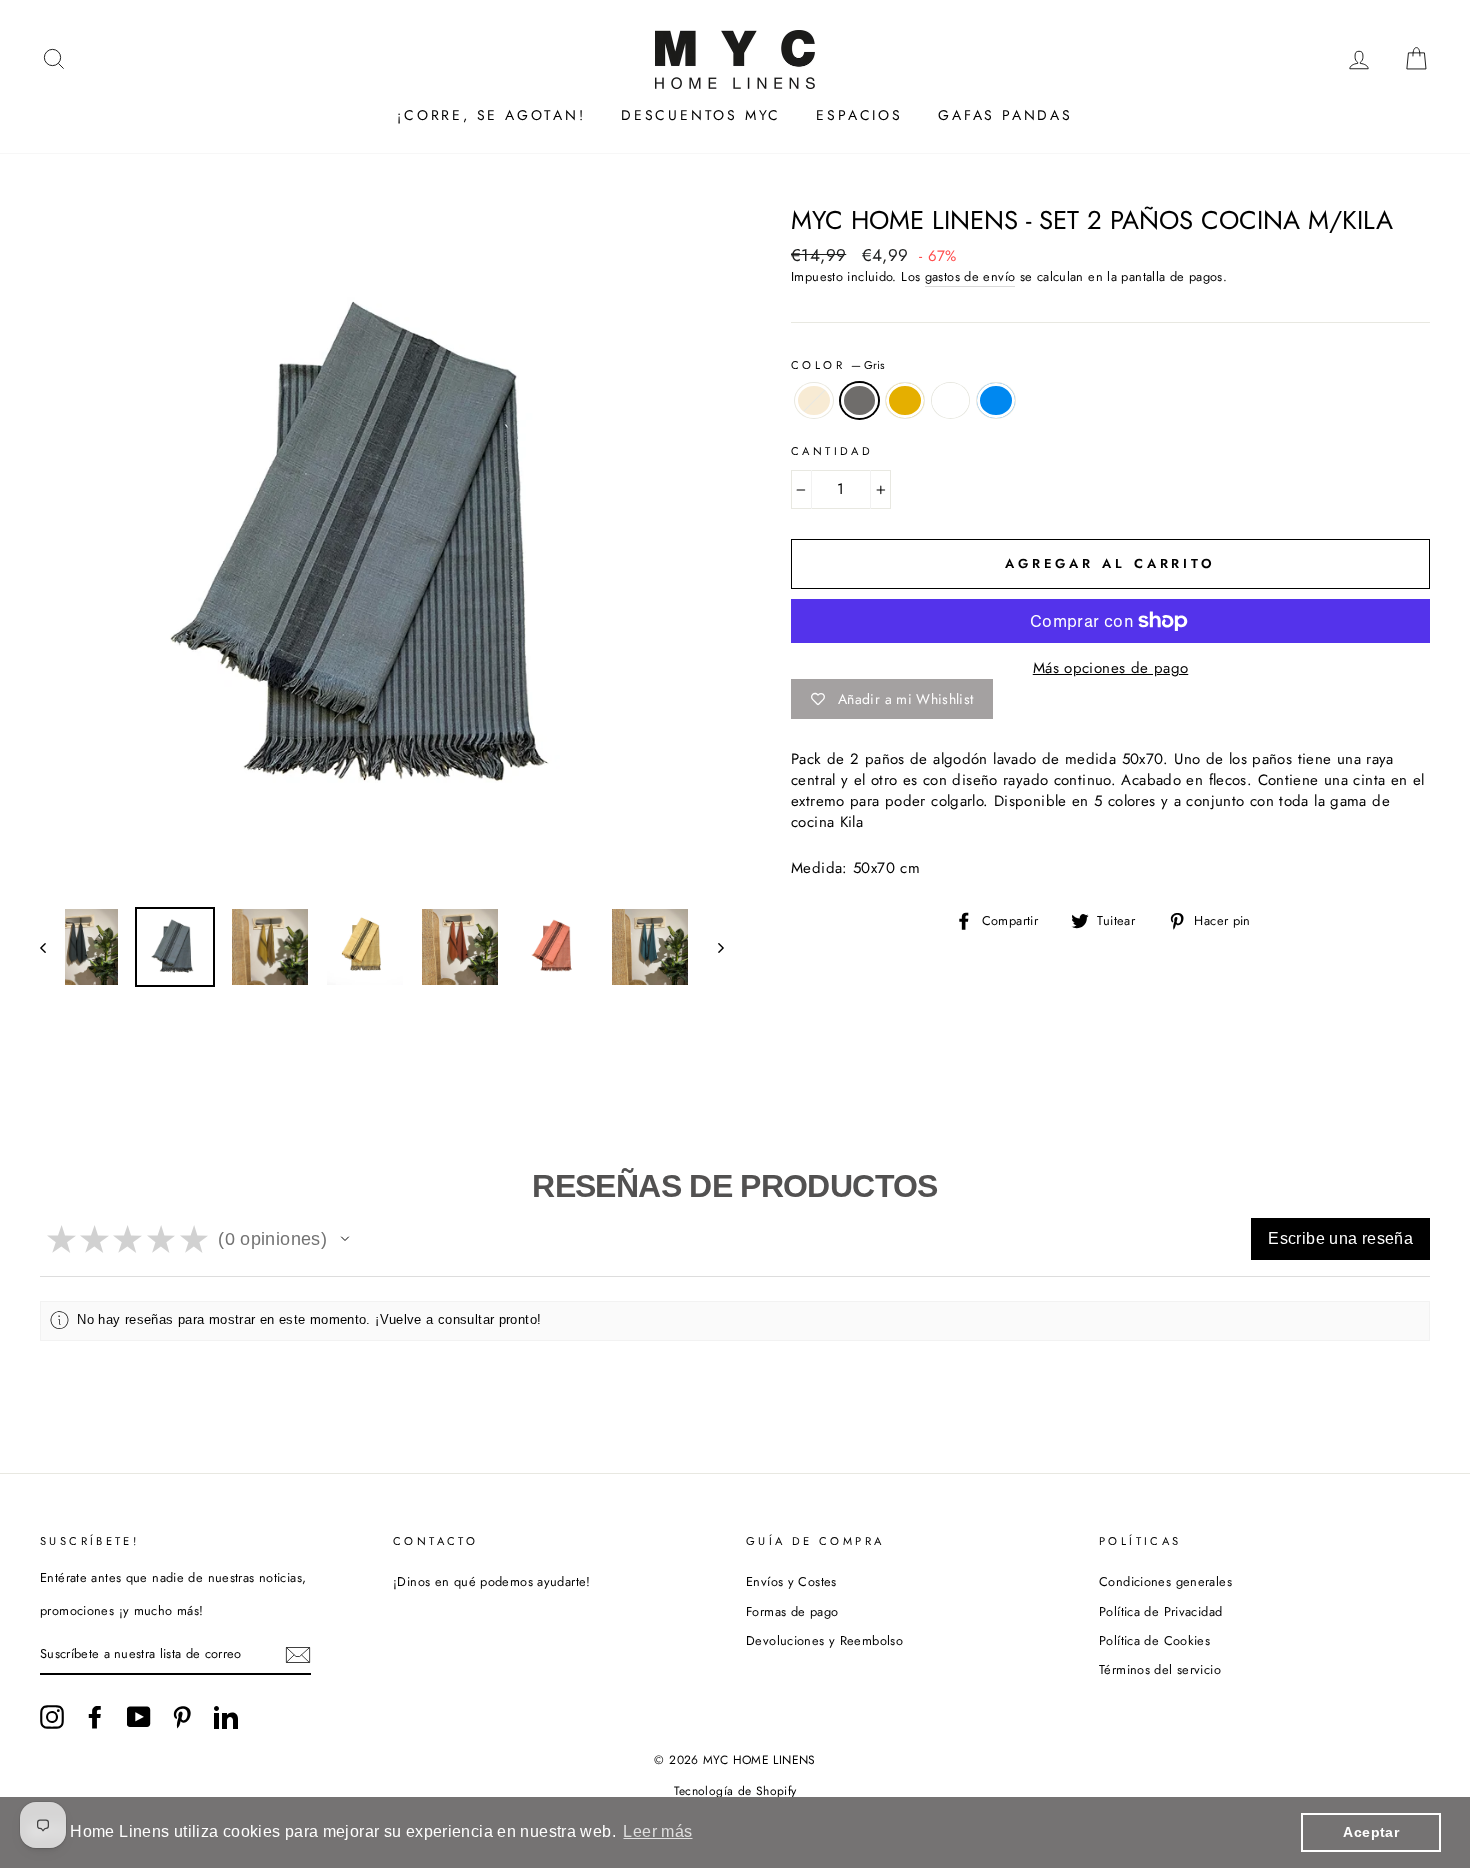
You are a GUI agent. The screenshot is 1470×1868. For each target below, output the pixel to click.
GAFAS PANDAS (1005, 115)
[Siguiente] (711, 947)
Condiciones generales (1165, 1581)
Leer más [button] (657, 1831)
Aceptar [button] (1371, 1832)
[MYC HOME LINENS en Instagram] (52, 1717)
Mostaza (905, 400)
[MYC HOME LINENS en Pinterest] (182, 1717)
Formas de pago (792, 1611)
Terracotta (951, 400)
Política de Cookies (1154, 1640)
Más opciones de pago (1111, 668)
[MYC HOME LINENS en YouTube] (139, 1717)
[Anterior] (52, 947)
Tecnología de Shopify (735, 1791)
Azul (996, 400)
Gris (860, 400)
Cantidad (832, 451)
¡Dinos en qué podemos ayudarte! (492, 1581)
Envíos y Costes (791, 1581)
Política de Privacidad (1160, 1611)
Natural (814, 400)
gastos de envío (970, 277)
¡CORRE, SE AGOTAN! (491, 115)
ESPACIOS (859, 115)
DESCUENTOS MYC (701, 115)
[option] (382, 550)
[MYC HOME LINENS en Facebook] (95, 1717)
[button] (345, 1239)
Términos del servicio (1160, 1669)
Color (838, 365)
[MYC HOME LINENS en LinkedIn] (226, 1717)
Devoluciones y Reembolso (824, 1640)
